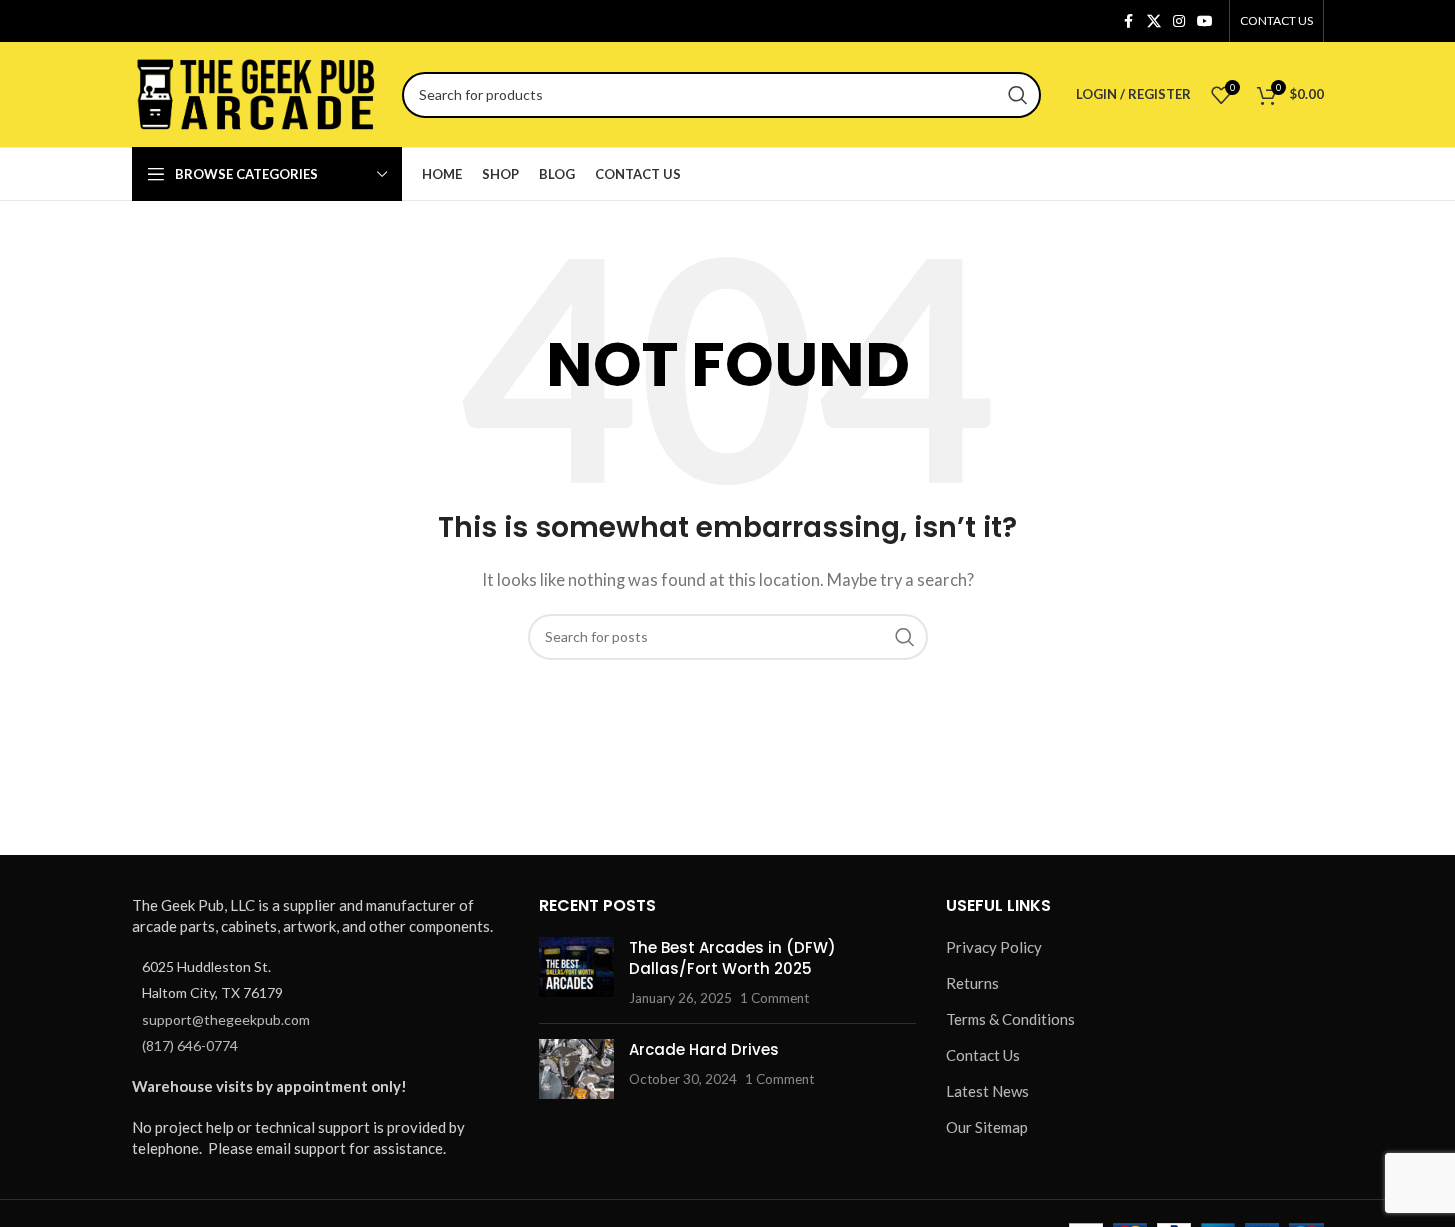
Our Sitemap (987, 1127)
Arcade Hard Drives (704, 1049)
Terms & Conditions (1010, 1019)
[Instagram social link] (1179, 21)
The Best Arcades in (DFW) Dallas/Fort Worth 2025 (732, 958)
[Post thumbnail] (576, 972)
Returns (972, 983)
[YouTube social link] (1205, 21)
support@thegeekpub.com (226, 1019)
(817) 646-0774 (190, 1045)
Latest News (987, 1091)
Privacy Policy (994, 947)
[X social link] (1154, 21)
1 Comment (774, 998)
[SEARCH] (1018, 95)
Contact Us (983, 1055)
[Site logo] (257, 92)
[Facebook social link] (1129, 21)
